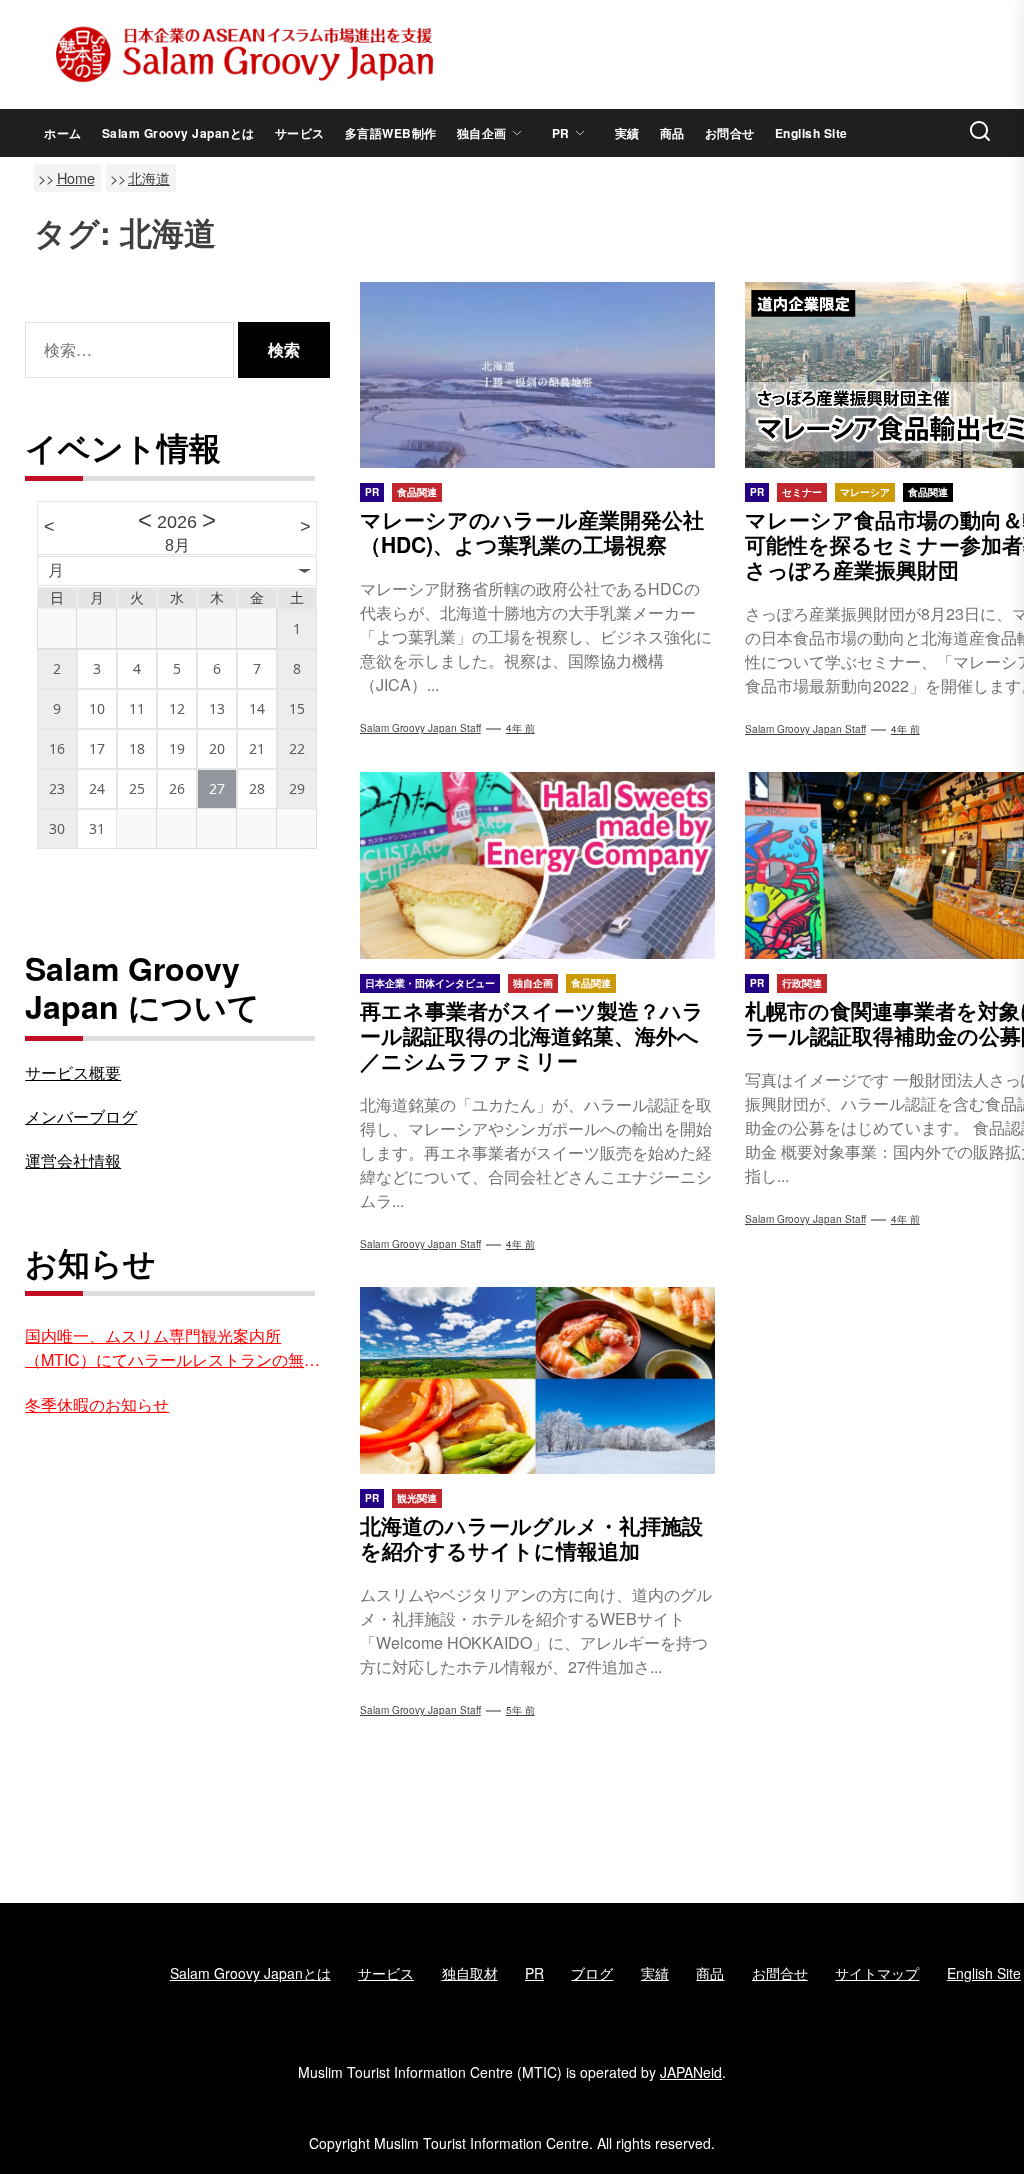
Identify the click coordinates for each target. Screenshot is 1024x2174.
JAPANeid (691, 2072)
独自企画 (482, 133)
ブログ (592, 1973)
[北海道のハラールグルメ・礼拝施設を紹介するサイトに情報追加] (537, 1380)
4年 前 (520, 728)
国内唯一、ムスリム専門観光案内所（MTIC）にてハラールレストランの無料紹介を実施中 (172, 1348)
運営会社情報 (73, 1160)
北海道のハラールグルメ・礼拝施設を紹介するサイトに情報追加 (531, 1537)
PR (561, 133)
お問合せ (730, 133)
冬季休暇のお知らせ (97, 1404)
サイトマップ (877, 1973)
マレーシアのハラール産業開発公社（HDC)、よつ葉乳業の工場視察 (532, 531)
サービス (300, 133)
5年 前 (520, 1710)
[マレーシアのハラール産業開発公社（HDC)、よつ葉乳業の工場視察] (537, 375)
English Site (811, 133)
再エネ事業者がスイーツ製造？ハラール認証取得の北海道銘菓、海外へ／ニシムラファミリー (532, 1035)
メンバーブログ (81, 1116)
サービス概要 (73, 1072)
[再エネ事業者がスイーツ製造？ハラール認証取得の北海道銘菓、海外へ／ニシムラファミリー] (537, 865)
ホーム (63, 133)
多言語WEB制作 (391, 133)
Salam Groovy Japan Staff (420, 728)
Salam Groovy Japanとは (178, 133)
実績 (627, 133)
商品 (672, 133)
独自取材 (470, 1973)
